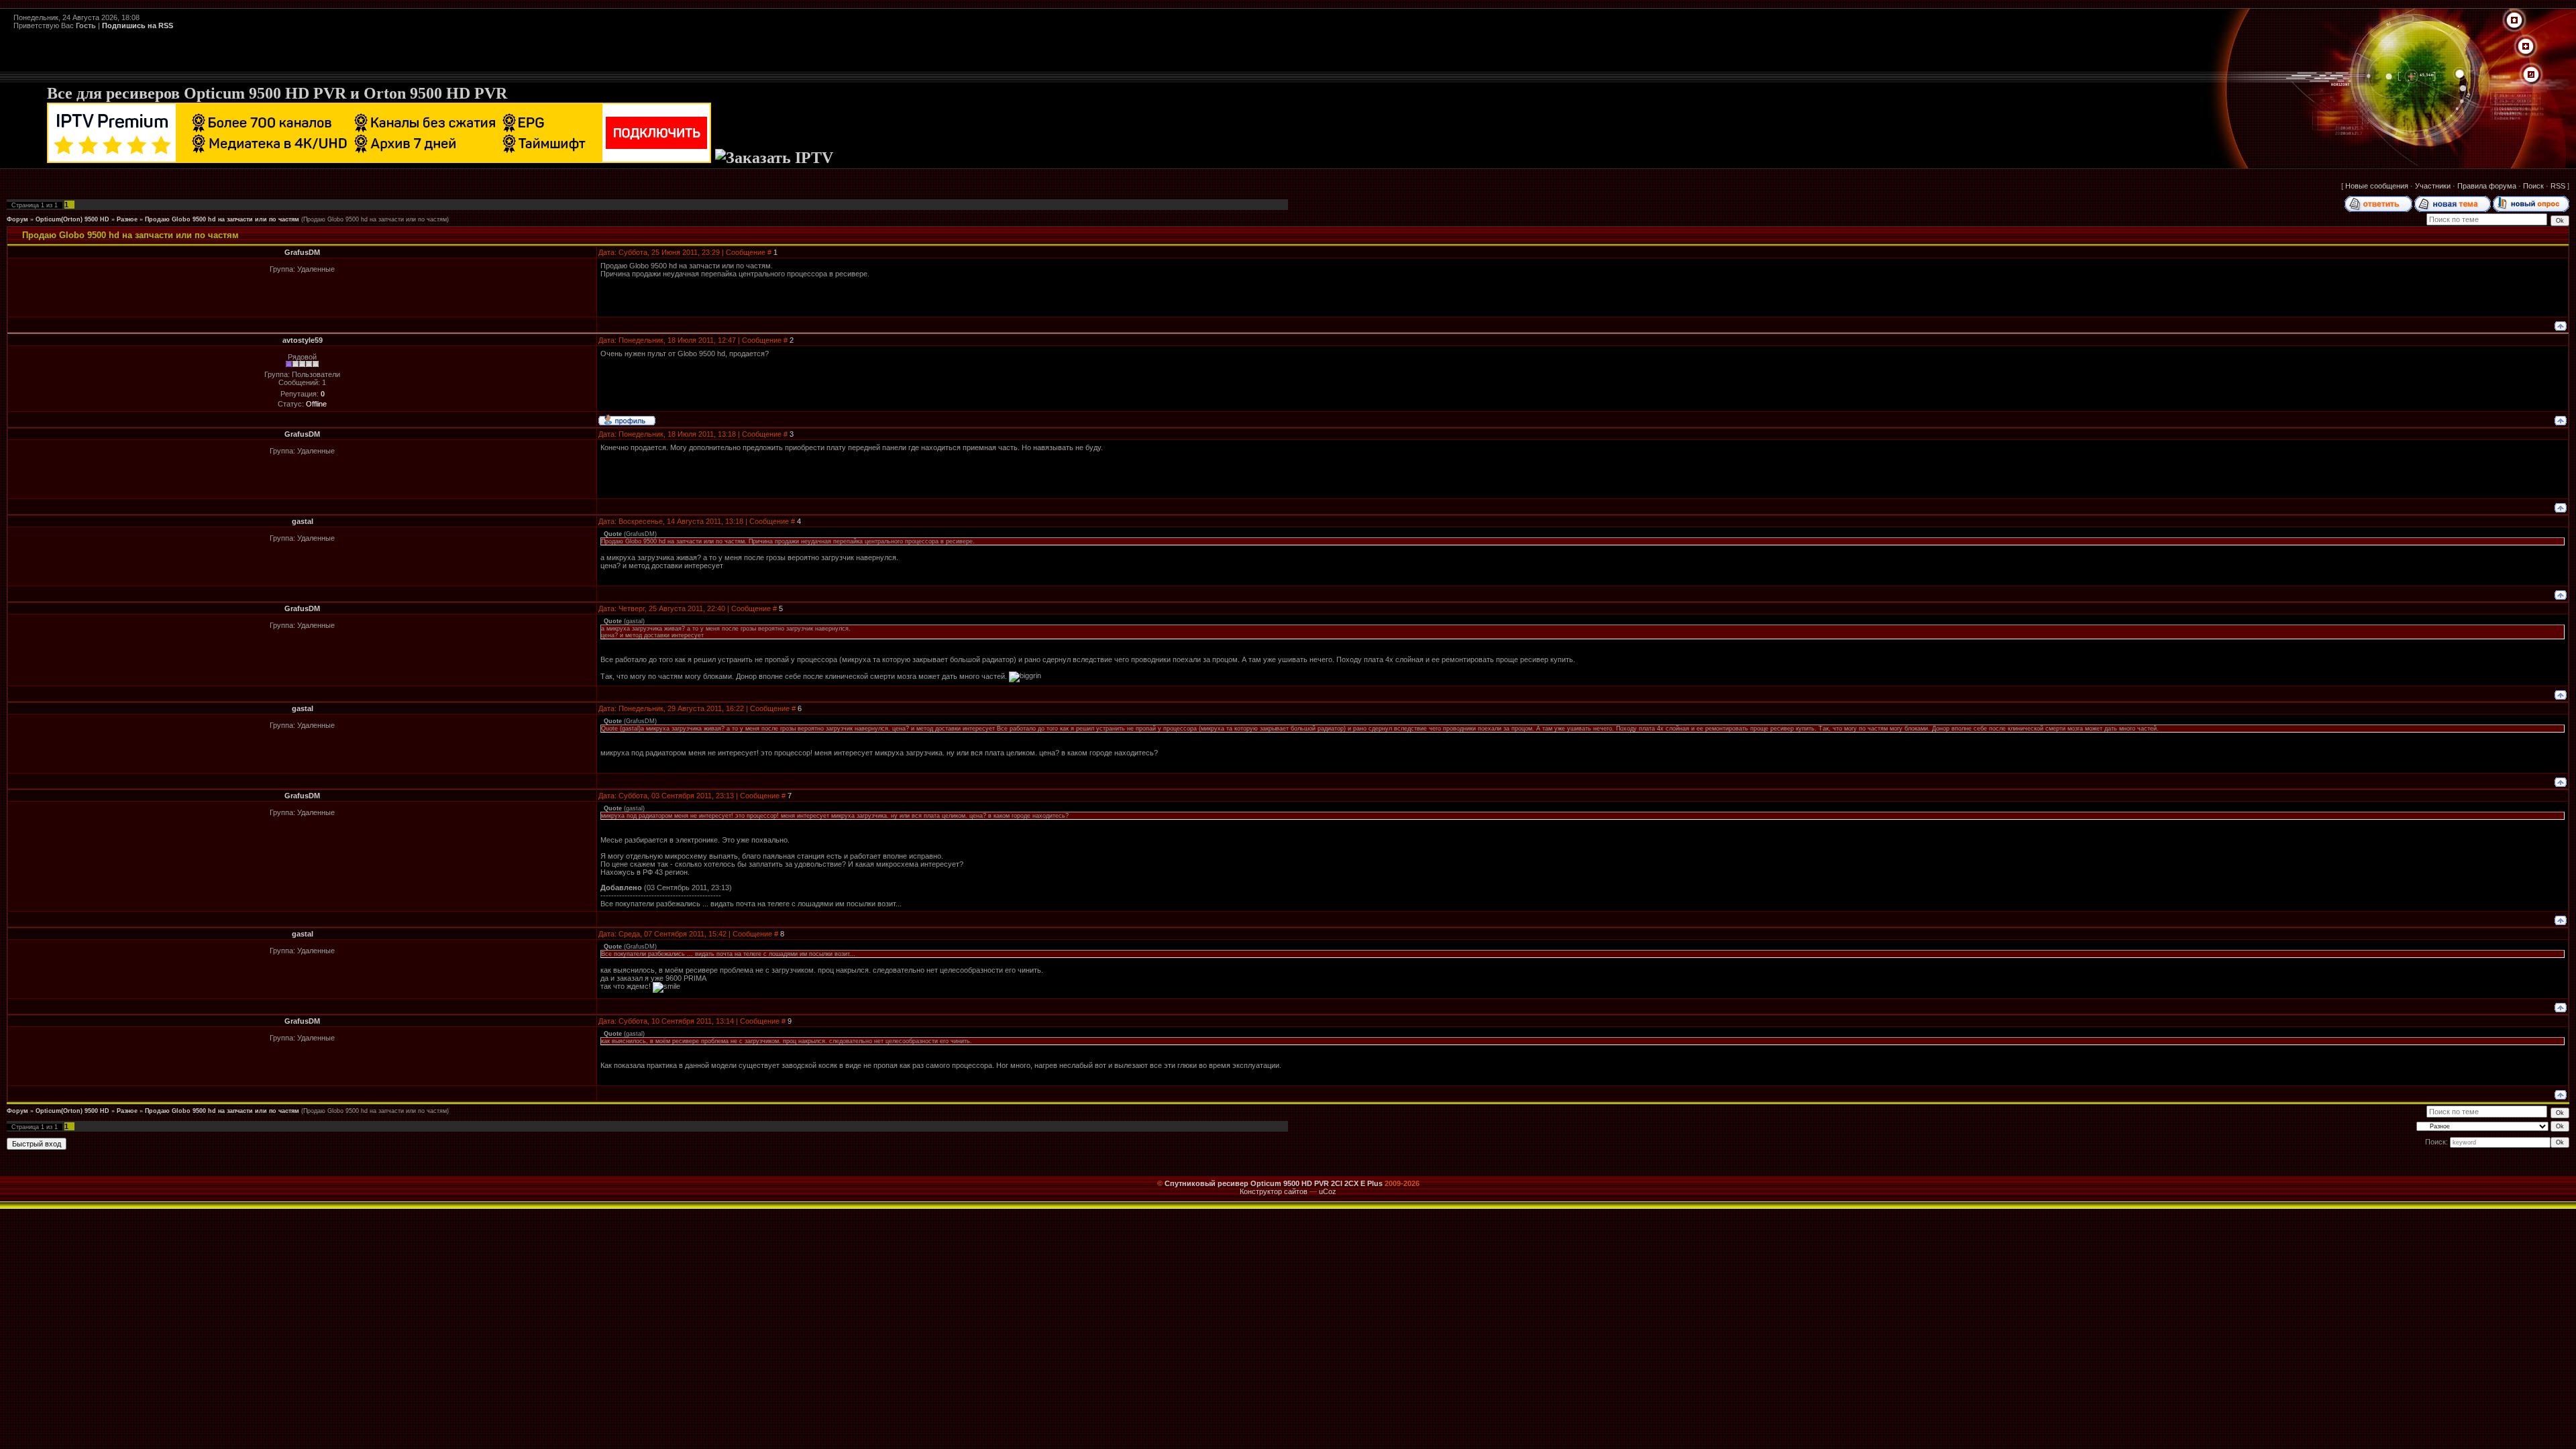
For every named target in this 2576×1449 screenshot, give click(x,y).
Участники (2433, 186)
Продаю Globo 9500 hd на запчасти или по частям (222, 219)
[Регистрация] (2526, 47)
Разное (127, 219)
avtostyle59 (303, 340)
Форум (17, 219)
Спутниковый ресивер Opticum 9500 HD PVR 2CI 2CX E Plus (1274, 1183)
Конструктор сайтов (1274, 1191)
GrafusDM (302, 252)
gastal (303, 521)
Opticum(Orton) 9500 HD (72, 219)
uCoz (1328, 1191)
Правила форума (2487, 186)
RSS (2558, 186)
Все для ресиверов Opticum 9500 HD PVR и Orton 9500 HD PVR (277, 93)
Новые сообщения (2377, 186)
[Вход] (2531, 75)
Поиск (2533, 186)
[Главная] (2514, 21)
